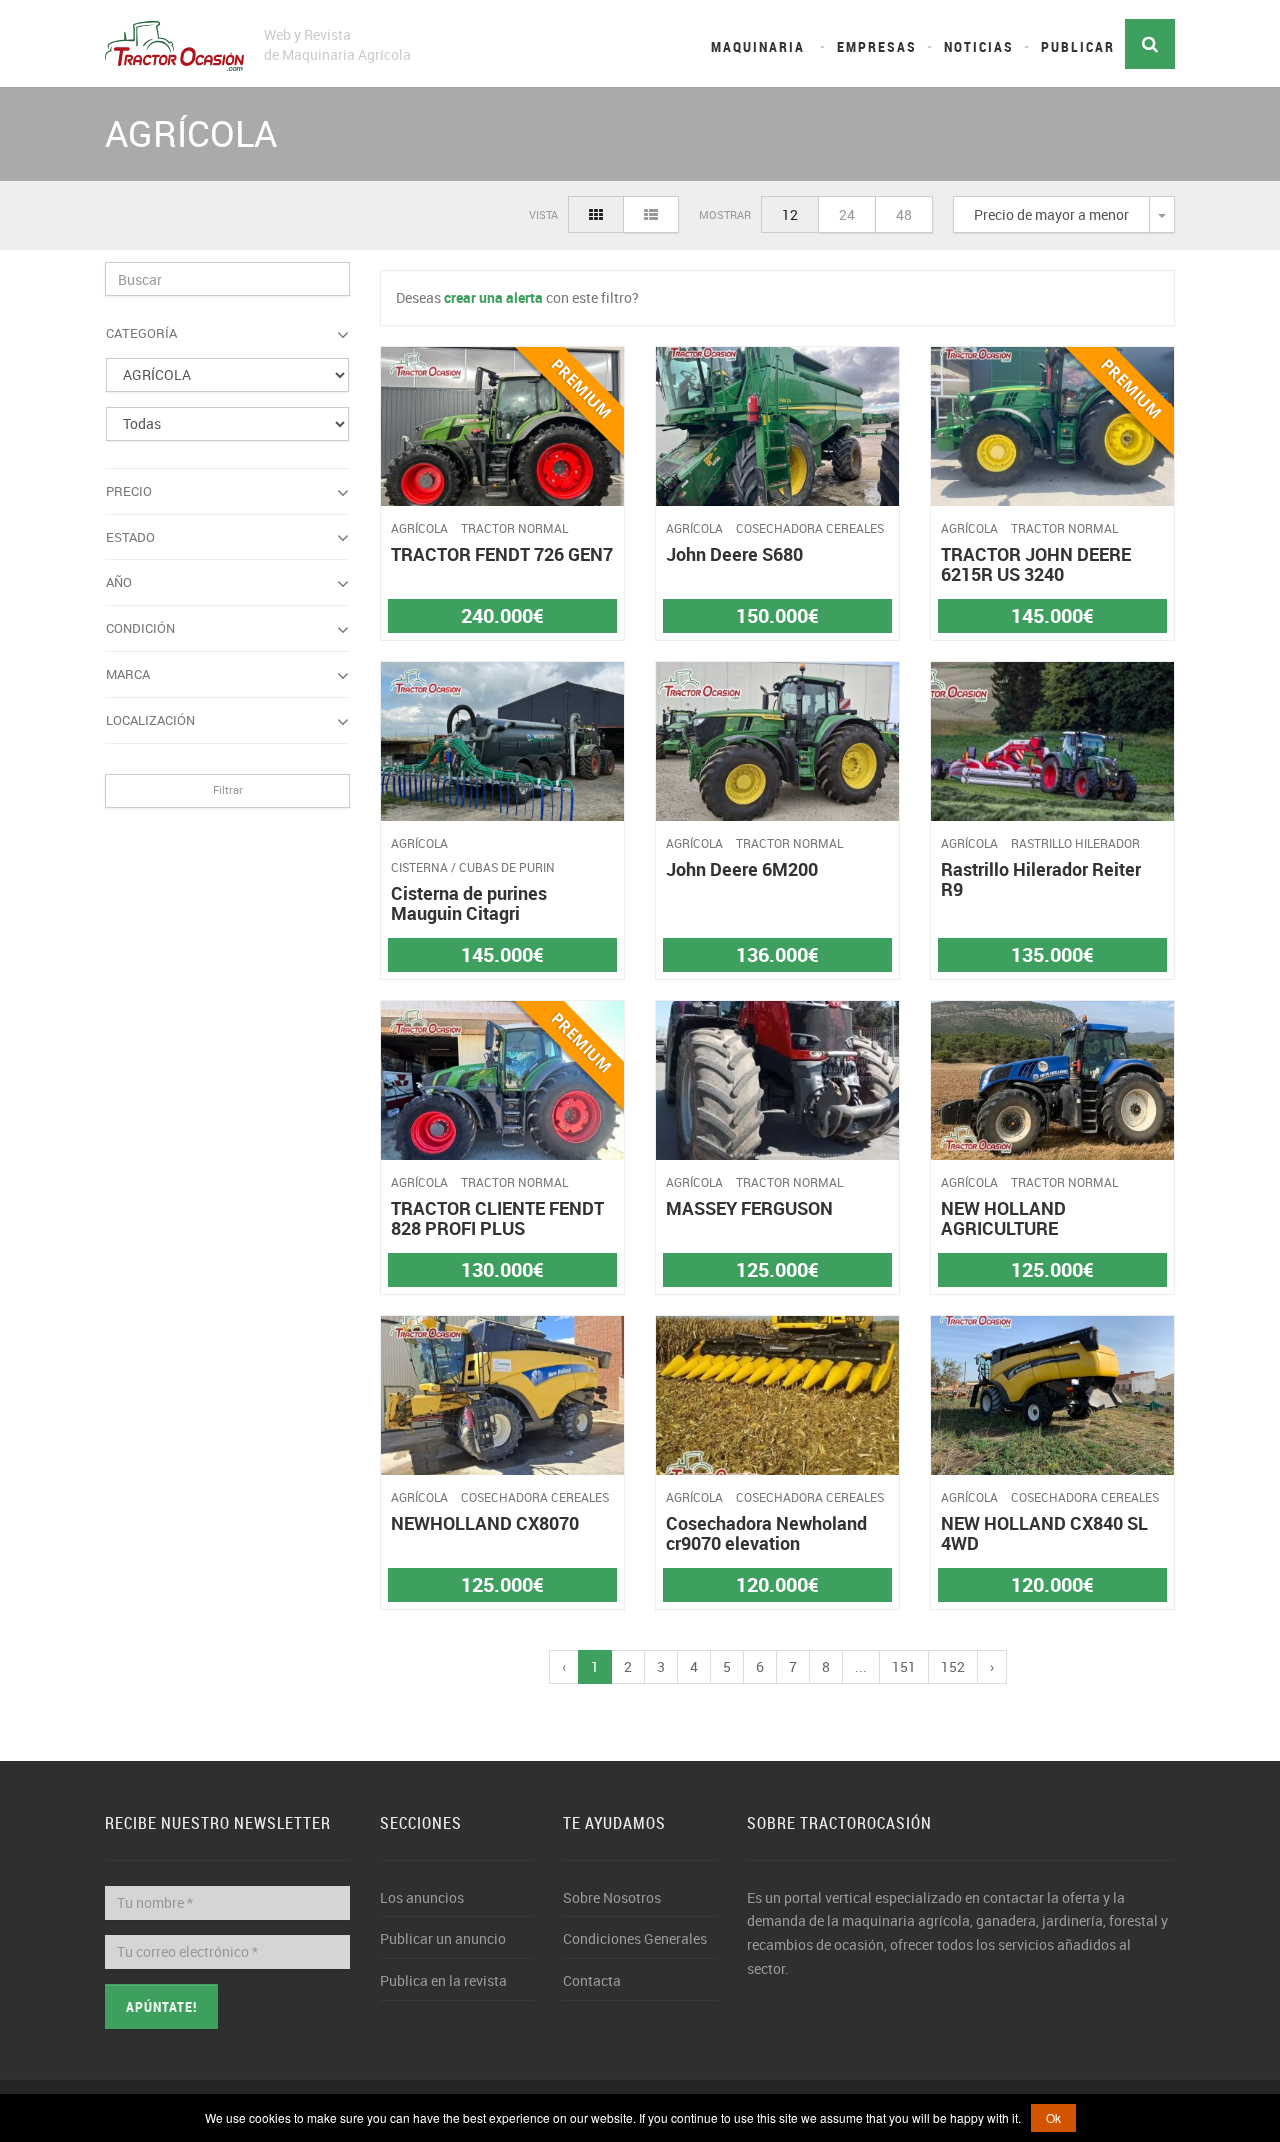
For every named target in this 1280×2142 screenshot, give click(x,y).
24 (847, 214)
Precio (129, 491)
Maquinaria (758, 46)
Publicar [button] (1078, 46)
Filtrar (228, 789)
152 (953, 1666)
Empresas (877, 46)
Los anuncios (422, 1897)
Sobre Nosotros (612, 1897)
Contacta (592, 1980)
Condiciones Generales (635, 1938)
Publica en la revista (443, 1980)
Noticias (979, 46)
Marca (128, 674)
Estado (130, 537)
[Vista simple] (596, 214)
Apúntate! (161, 2006)
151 (904, 1666)
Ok (1053, 2117)
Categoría (141, 333)
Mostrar (725, 214)
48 (904, 214)
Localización (150, 720)
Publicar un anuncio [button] (443, 1938)
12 (790, 214)
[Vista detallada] (651, 214)
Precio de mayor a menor (1051, 214)
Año (119, 582)
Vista (543, 214)
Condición (140, 628)
